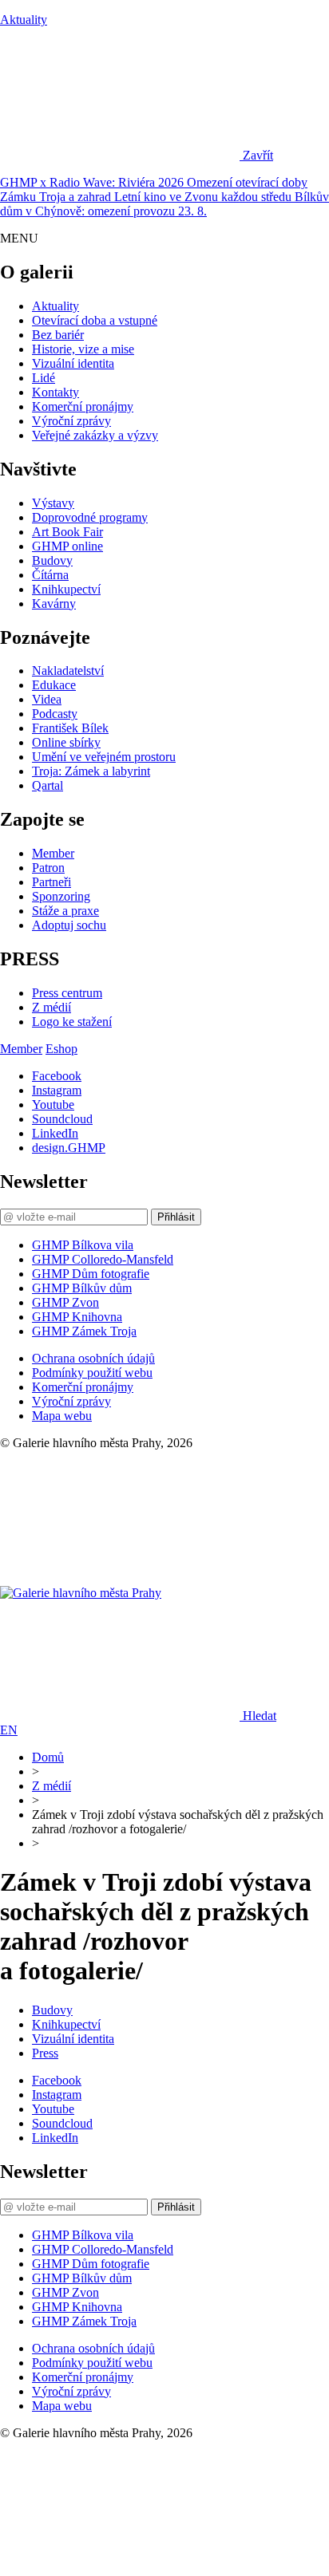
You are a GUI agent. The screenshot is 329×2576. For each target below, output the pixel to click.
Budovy (52, 560)
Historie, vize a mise (83, 349)
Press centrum (67, 993)
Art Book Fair (67, 532)
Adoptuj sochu (69, 925)
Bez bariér (58, 335)
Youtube (53, 1105)
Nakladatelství (68, 671)
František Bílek (70, 728)
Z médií (52, 1007)
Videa (47, 699)
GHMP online (67, 546)
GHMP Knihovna (77, 1317)
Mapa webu (62, 1416)
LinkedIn (55, 1133)
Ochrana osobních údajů (93, 1358)
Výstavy (53, 503)
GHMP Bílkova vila (83, 1245)
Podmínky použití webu (92, 1373)
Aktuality (24, 20)
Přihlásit (176, 1217)
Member (53, 853)
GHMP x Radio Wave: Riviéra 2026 (93, 182)
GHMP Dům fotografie (91, 1274)
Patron (48, 868)
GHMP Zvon (65, 1302)
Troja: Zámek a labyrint (91, 771)
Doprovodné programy (90, 517)
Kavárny (54, 604)
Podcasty (55, 714)
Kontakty (55, 392)
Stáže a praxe (65, 911)
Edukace (54, 685)
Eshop (61, 1049)
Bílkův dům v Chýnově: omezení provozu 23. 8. (164, 204)
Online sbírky (66, 742)
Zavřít (258, 155)
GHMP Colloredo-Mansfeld (103, 1259)
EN (9, 1730)
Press (45, 2053)
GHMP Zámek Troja (84, 1331)
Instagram (57, 1090)
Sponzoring (61, 896)
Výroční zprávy (71, 421)
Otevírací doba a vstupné (95, 320)
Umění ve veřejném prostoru (104, 757)
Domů (48, 1757)
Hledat (260, 1716)
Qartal (48, 785)
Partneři (52, 882)
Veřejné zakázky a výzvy (95, 435)
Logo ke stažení (72, 1022)
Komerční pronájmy (83, 406)
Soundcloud (62, 1119)
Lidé (44, 378)
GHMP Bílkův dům (82, 1288)
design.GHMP (69, 1148)
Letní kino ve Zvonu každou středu (204, 197)
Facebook (57, 1076)
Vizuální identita (73, 363)
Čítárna (50, 575)
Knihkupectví (66, 589)
